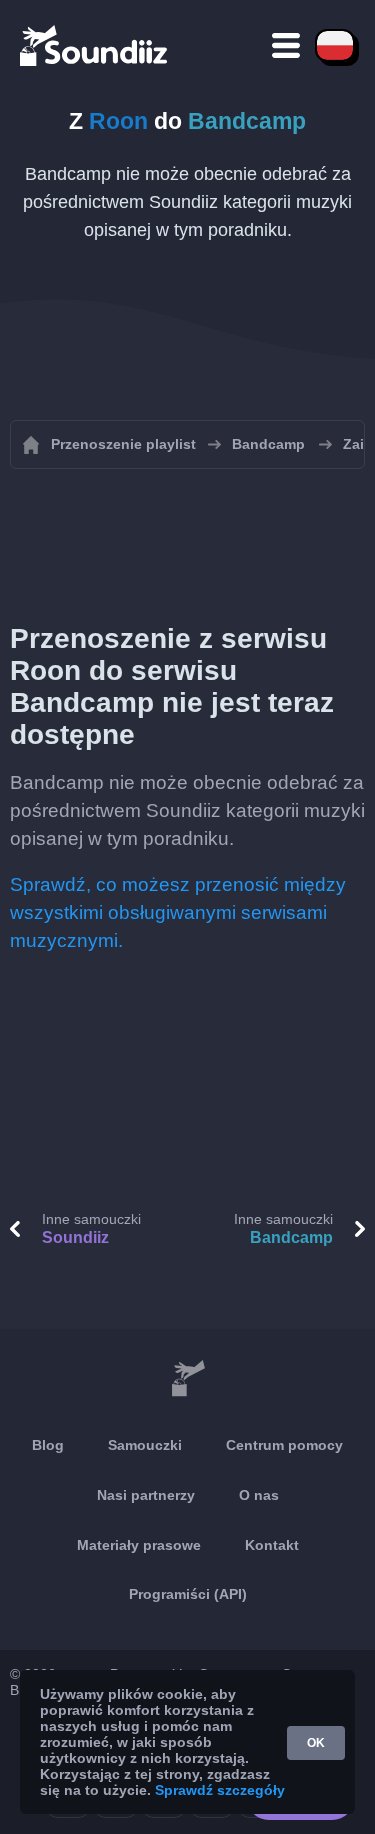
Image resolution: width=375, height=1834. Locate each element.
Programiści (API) (188, 1594)
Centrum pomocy (284, 1445)
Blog (48, 1445)
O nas (259, 1495)
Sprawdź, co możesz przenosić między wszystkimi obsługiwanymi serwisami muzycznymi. (178, 912)
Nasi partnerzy (146, 1495)
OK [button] (316, 1743)
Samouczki (145, 1445)
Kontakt (272, 1545)
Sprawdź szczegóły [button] (220, 1790)
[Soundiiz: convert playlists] (187, 1379)
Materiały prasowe (139, 1545)
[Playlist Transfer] (95, 45)
